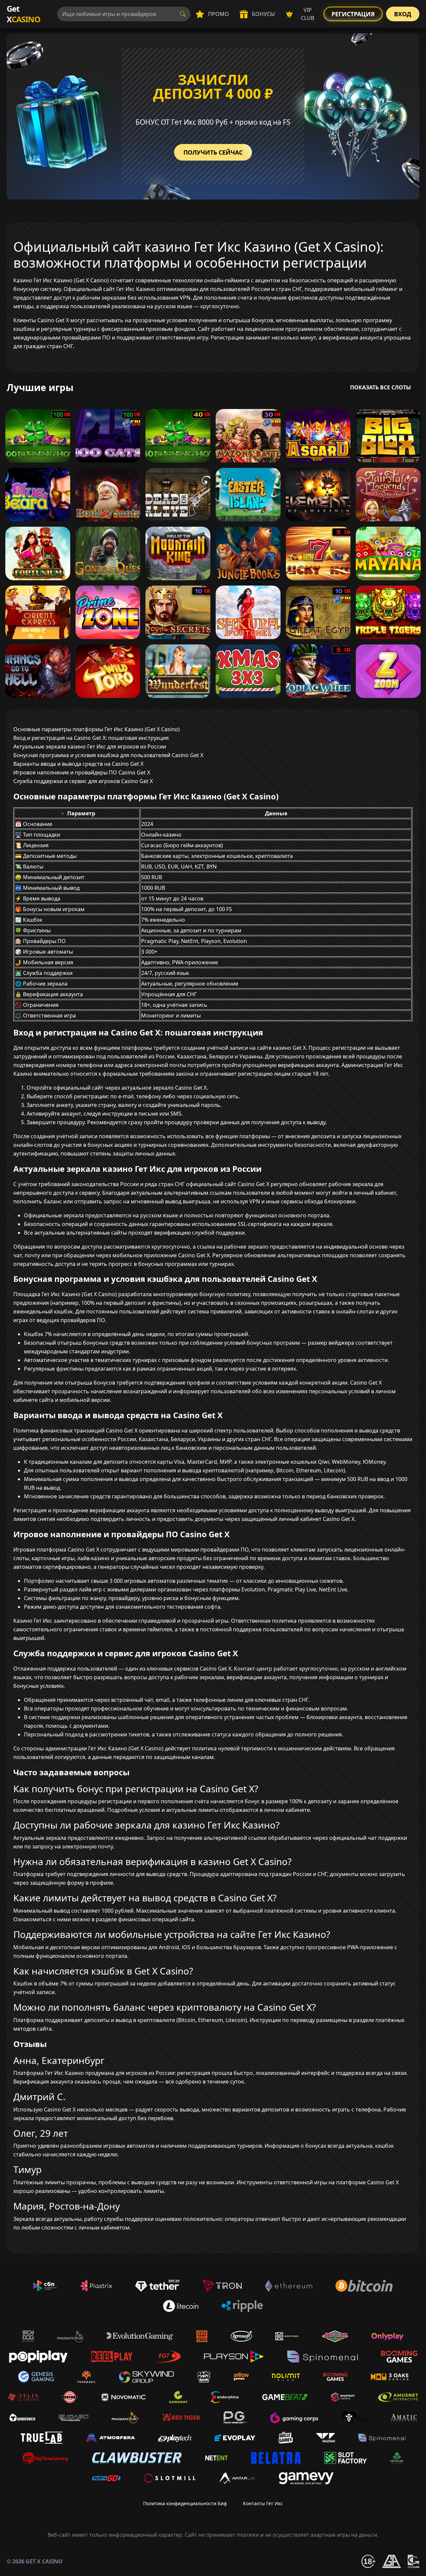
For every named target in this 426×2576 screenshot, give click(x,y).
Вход (403, 14)
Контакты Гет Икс (263, 2503)
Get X (23, 14)
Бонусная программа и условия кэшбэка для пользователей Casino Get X (108, 755)
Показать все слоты (381, 387)
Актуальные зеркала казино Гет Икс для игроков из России (90, 746)
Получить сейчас (213, 152)
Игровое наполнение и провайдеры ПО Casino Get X (82, 772)
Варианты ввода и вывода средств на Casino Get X (78, 764)
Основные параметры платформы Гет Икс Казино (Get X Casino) (97, 729)
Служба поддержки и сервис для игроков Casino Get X (83, 781)
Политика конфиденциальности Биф (185, 2503)
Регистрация (353, 14)
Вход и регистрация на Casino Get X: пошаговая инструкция (91, 738)
